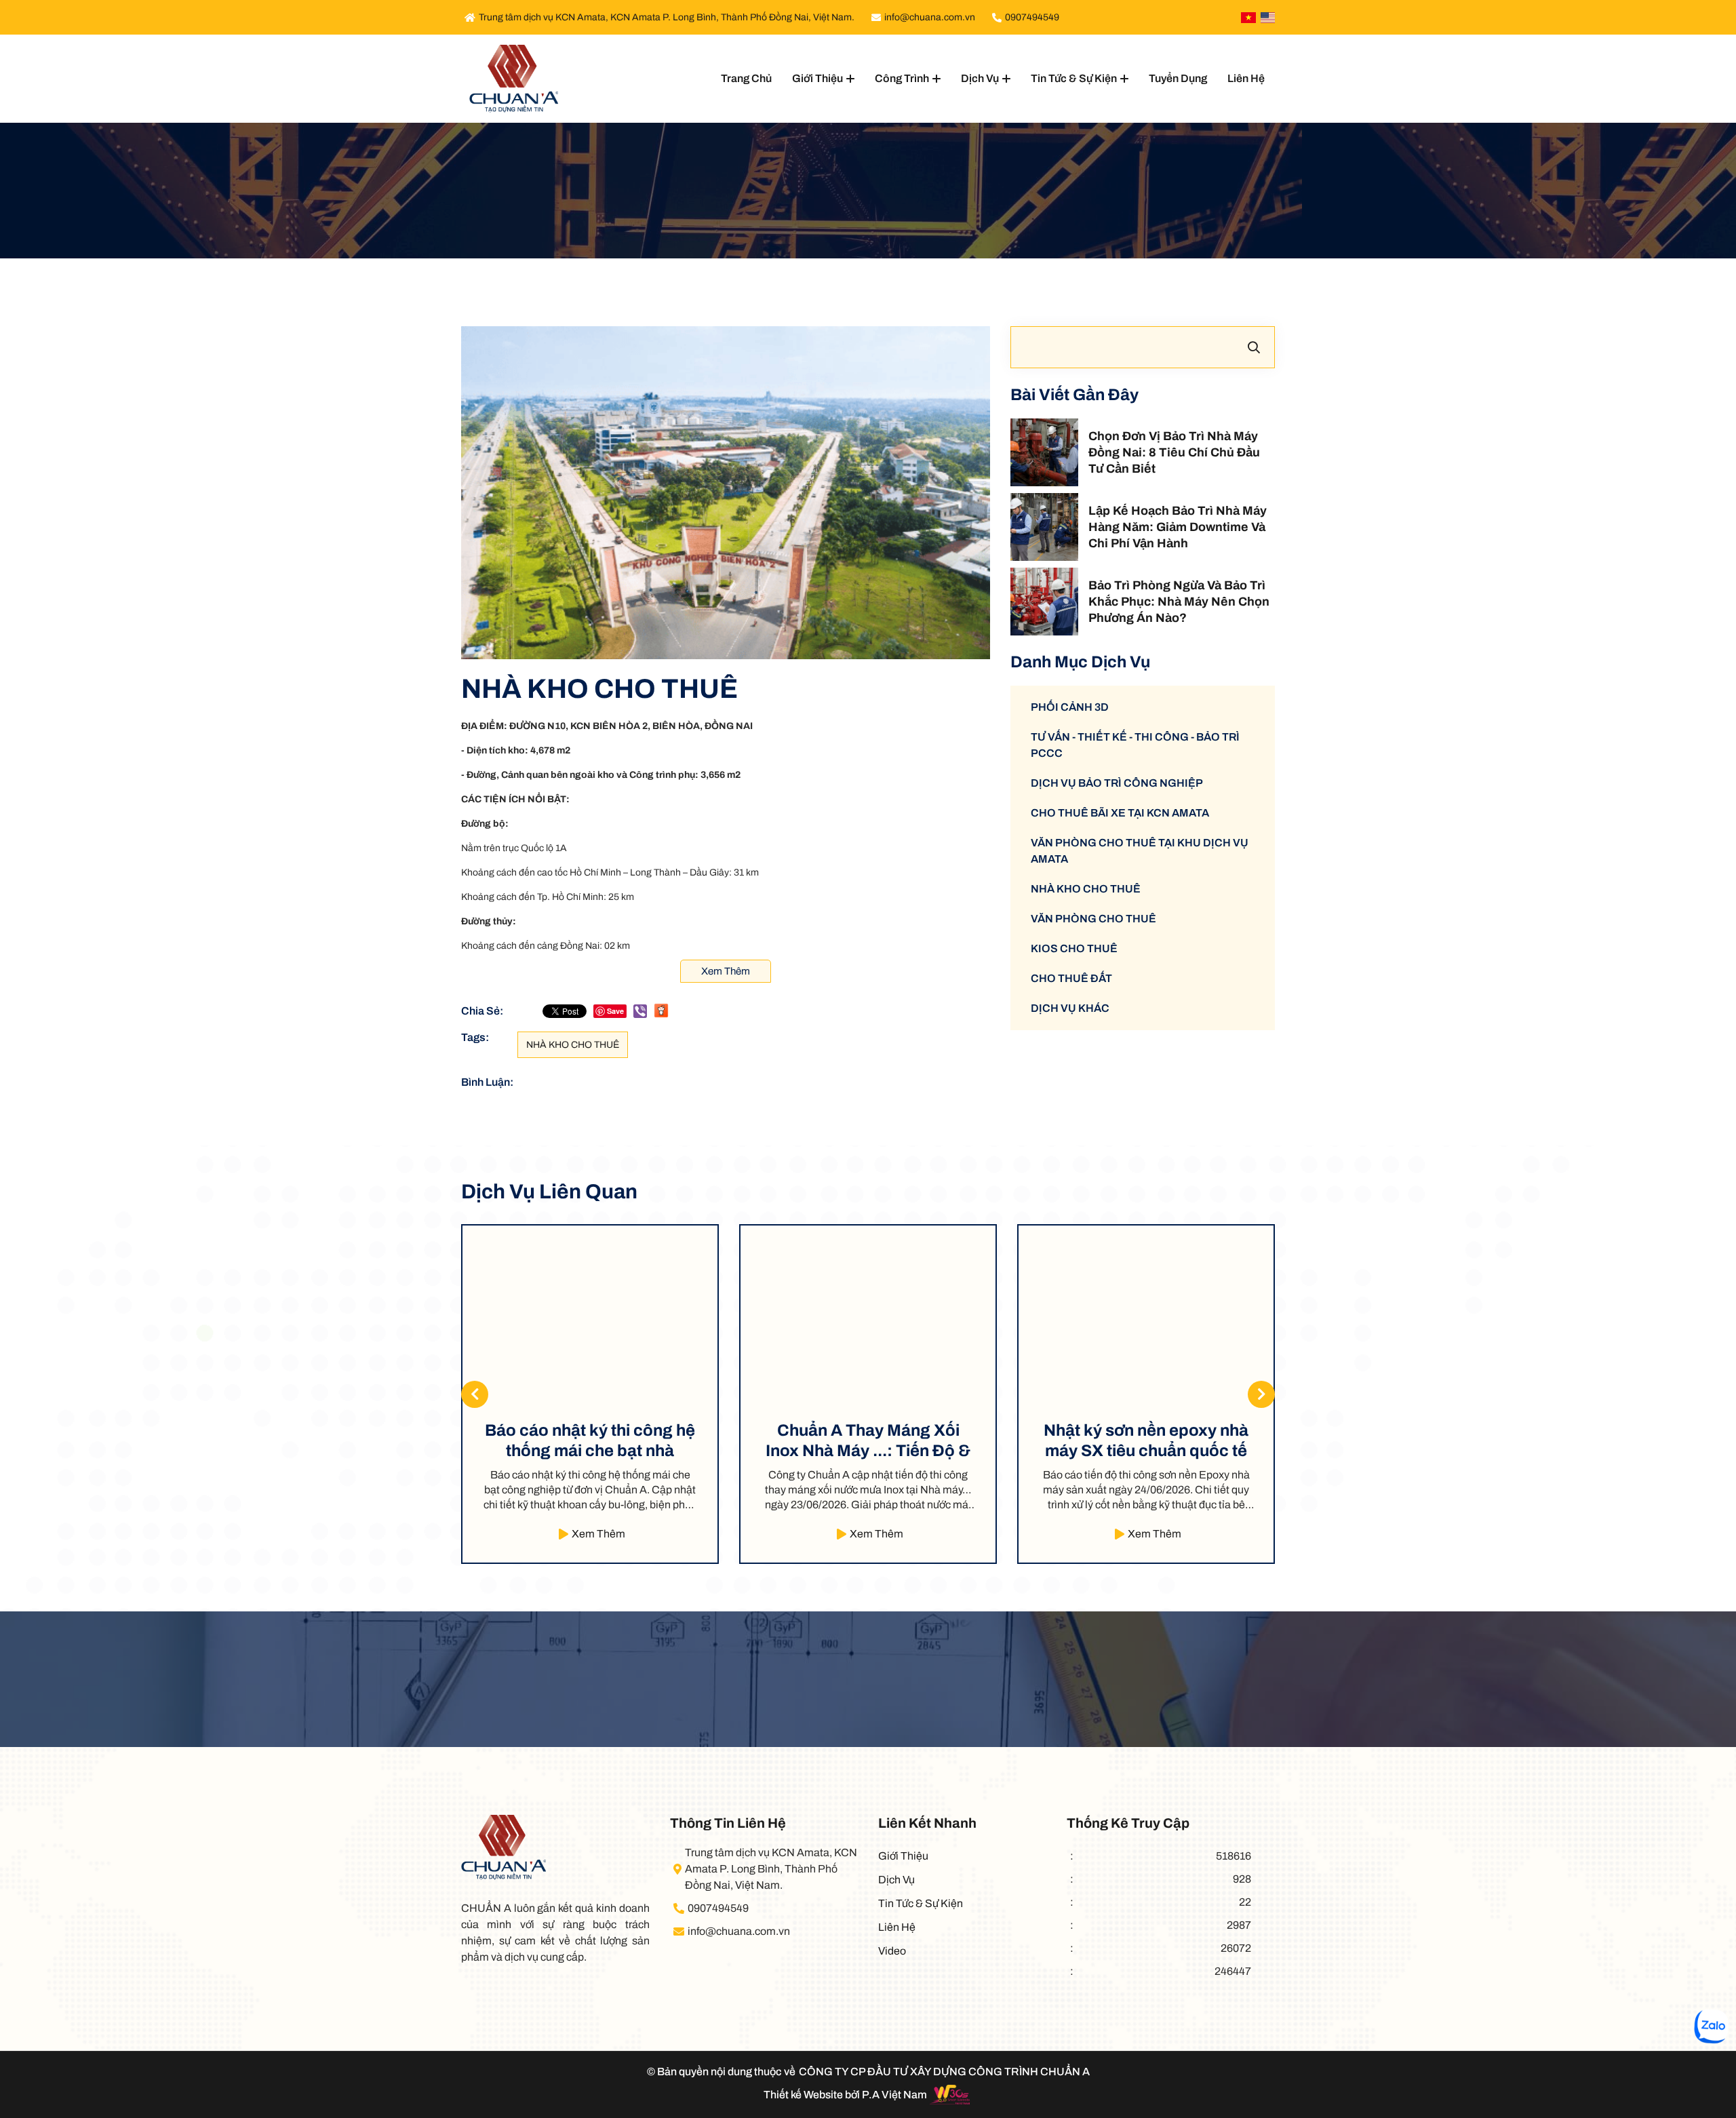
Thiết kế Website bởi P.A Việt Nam (845, 2095)
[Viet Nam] (1248, 18)
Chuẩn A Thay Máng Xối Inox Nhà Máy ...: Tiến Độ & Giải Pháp (590, 1441)
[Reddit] (661, 1010)
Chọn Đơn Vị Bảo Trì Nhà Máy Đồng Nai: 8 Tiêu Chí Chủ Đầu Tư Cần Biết (1174, 452)
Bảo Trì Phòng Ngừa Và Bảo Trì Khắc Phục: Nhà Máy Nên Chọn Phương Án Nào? (1179, 602)
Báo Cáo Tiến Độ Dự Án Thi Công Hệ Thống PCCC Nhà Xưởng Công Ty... (1146, 1441)
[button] (1261, 1394)
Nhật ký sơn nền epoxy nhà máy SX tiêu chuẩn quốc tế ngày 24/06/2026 (868, 1441)
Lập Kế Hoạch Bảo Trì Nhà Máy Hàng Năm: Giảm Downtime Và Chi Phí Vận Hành (1178, 527)
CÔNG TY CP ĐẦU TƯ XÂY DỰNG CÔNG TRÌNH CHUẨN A (944, 2072)
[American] (1268, 18)
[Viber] (640, 1011)
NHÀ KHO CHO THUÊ (573, 1045)
